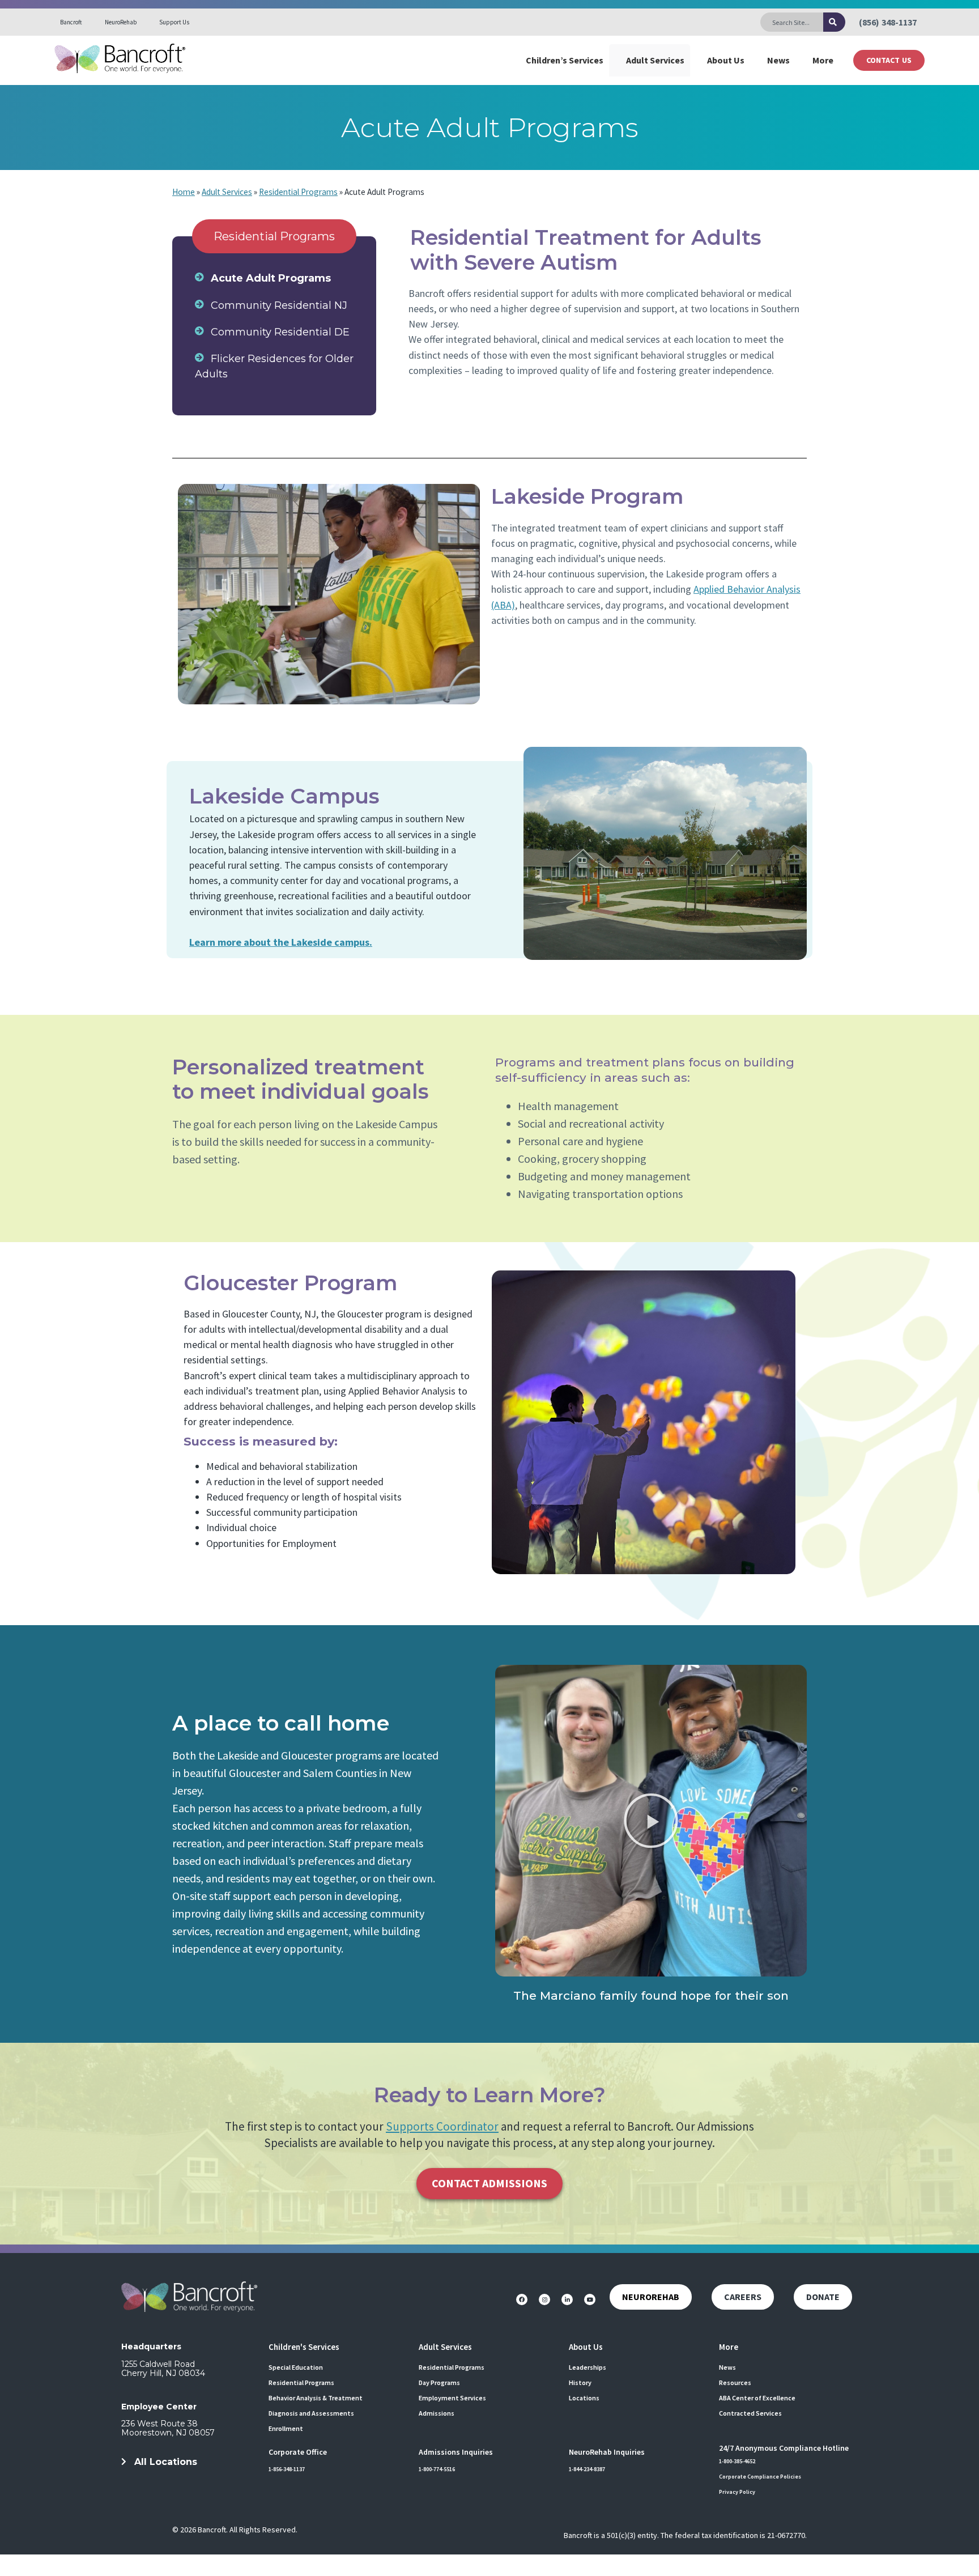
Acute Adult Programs (271, 278)
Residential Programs (298, 192)
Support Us (174, 22)
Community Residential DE (280, 332)
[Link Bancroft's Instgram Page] (544, 2299)
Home (184, 192)
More (823, 60)
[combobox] (792, 22)
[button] (651, 1821)
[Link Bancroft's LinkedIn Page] (567, 2299)
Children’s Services (565, 60)
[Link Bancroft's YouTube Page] (590, 2299)
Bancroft (71, 22)
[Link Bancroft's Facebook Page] (522, 2299)
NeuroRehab (121, 22)
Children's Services (304, 2347)
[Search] (834, 22)
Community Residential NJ (279, 305)
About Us (726, 60)
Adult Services (655, 60)
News (778, 60)
